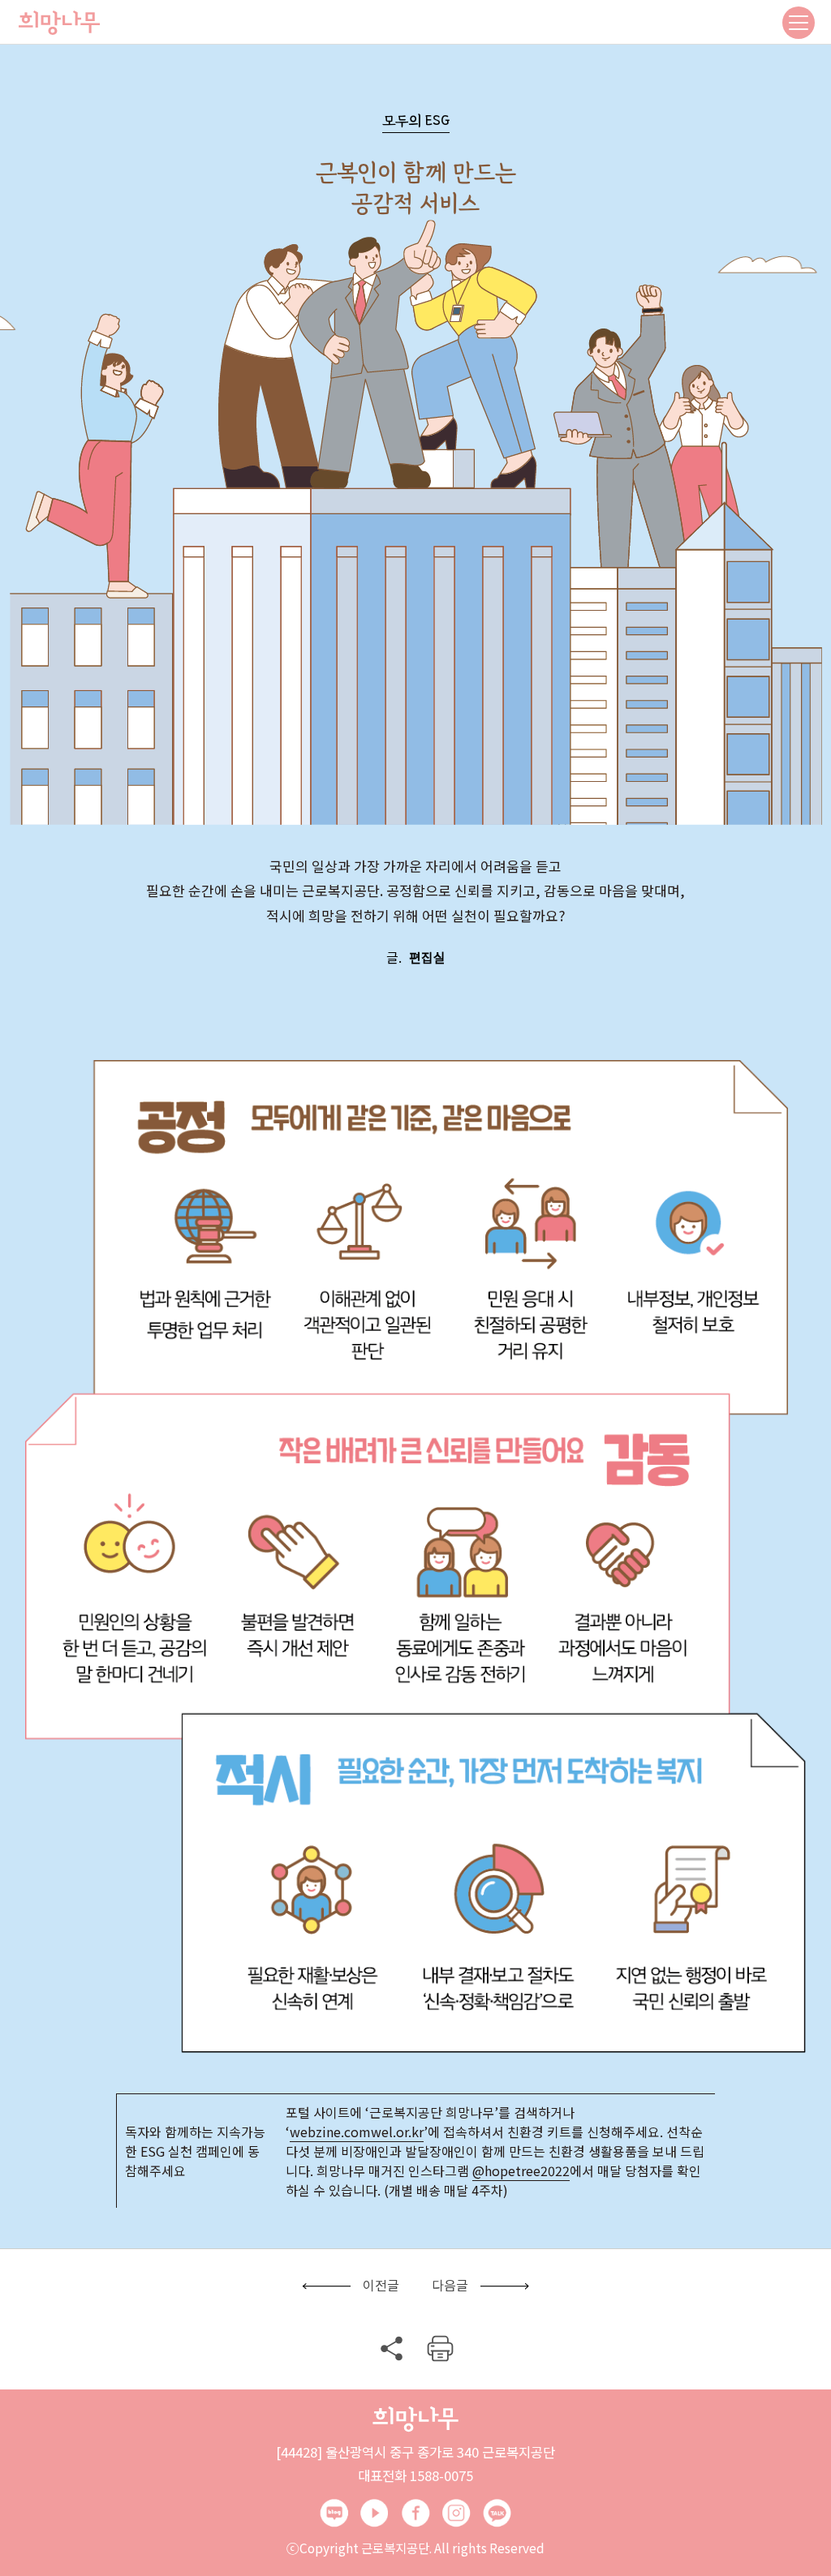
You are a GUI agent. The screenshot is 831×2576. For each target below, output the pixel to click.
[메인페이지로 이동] (59, 22)
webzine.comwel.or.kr (357, 2132)
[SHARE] (391, 2348)
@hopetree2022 (521, 2170)
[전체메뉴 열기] (799, 23)
